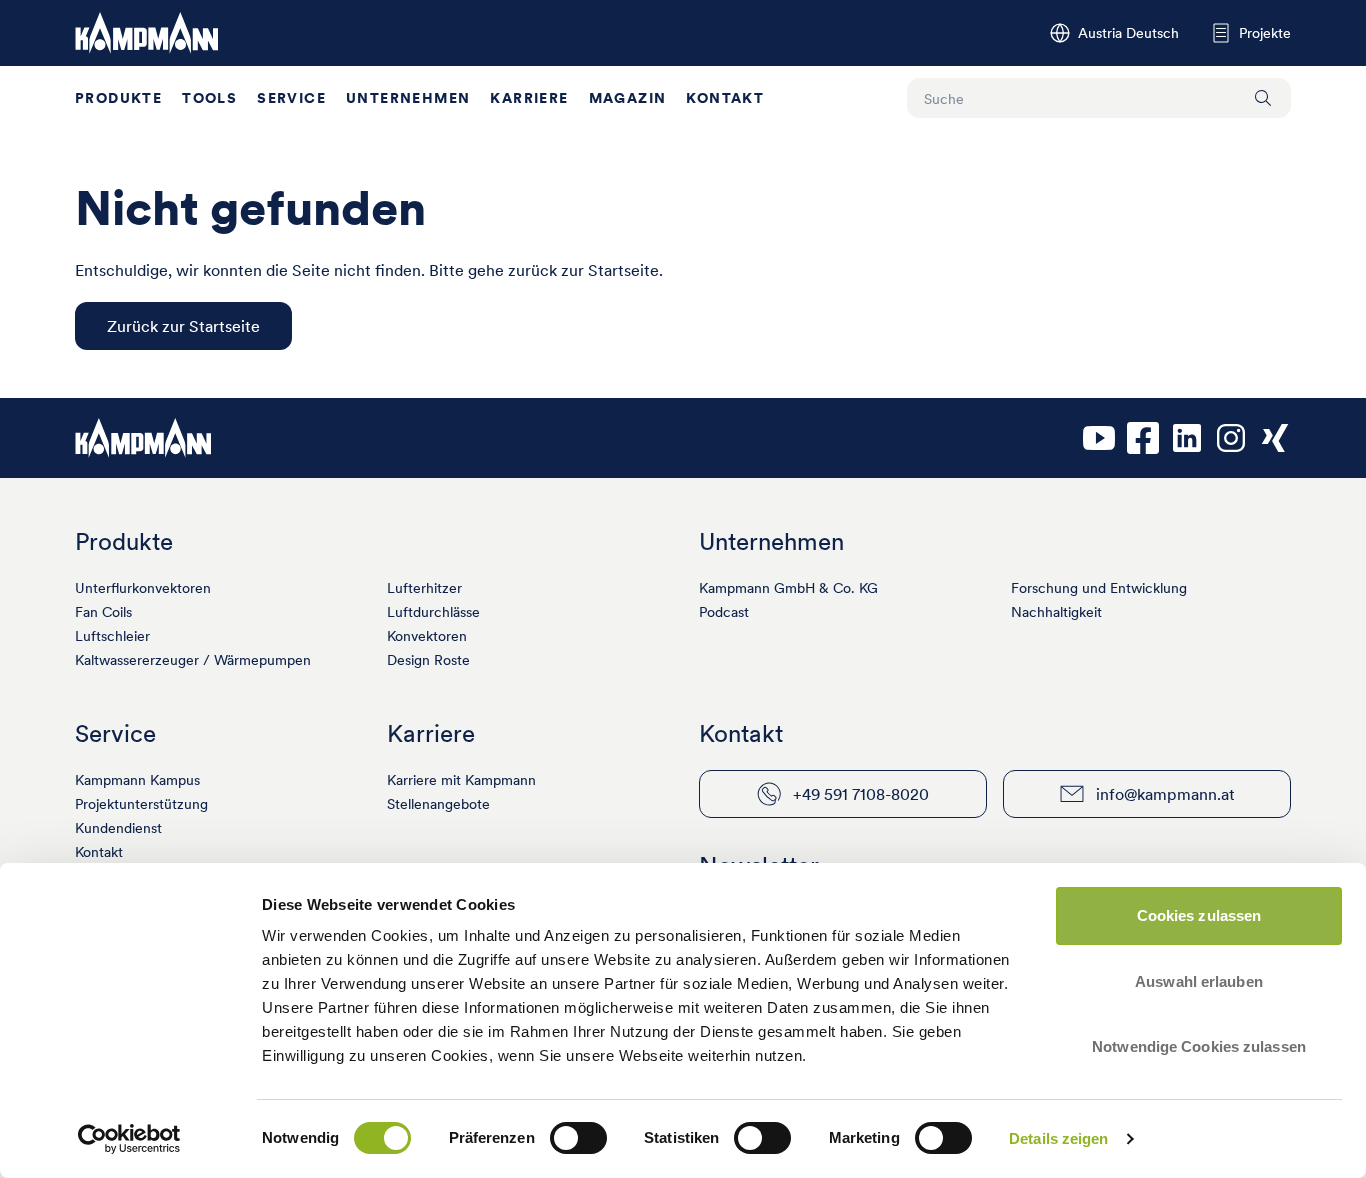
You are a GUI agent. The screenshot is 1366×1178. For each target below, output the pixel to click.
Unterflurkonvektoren (143, 588)
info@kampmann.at (1165, 794)
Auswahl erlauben (1199, 981)
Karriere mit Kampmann (461, 780)
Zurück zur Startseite (183, 326)
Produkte (118, 98)
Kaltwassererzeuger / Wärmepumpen (193, 660)
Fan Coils (103, 612)
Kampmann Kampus (137, 780)
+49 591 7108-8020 (861, 794)
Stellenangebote (438, 804)
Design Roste (428, 660)
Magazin (628, 98)
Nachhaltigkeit (1056, 612)
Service (291, 98)
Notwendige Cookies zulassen (1199, 1046)
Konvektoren (427, 636)
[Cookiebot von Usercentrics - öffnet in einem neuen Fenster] (129, 1139)
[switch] (578, 1138)
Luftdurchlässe (433, 612)
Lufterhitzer (424, 588)
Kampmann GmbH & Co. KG (788, 588)
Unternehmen (408, 98)
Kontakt (725, 98)
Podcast (724, 612)
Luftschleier (112, 636)
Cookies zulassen (1199, 915)
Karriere (529, 98)
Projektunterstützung (141, 804)
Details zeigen (1058, 1138)
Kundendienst (118, 828)
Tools (209, 98)
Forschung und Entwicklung (1099, 588)
